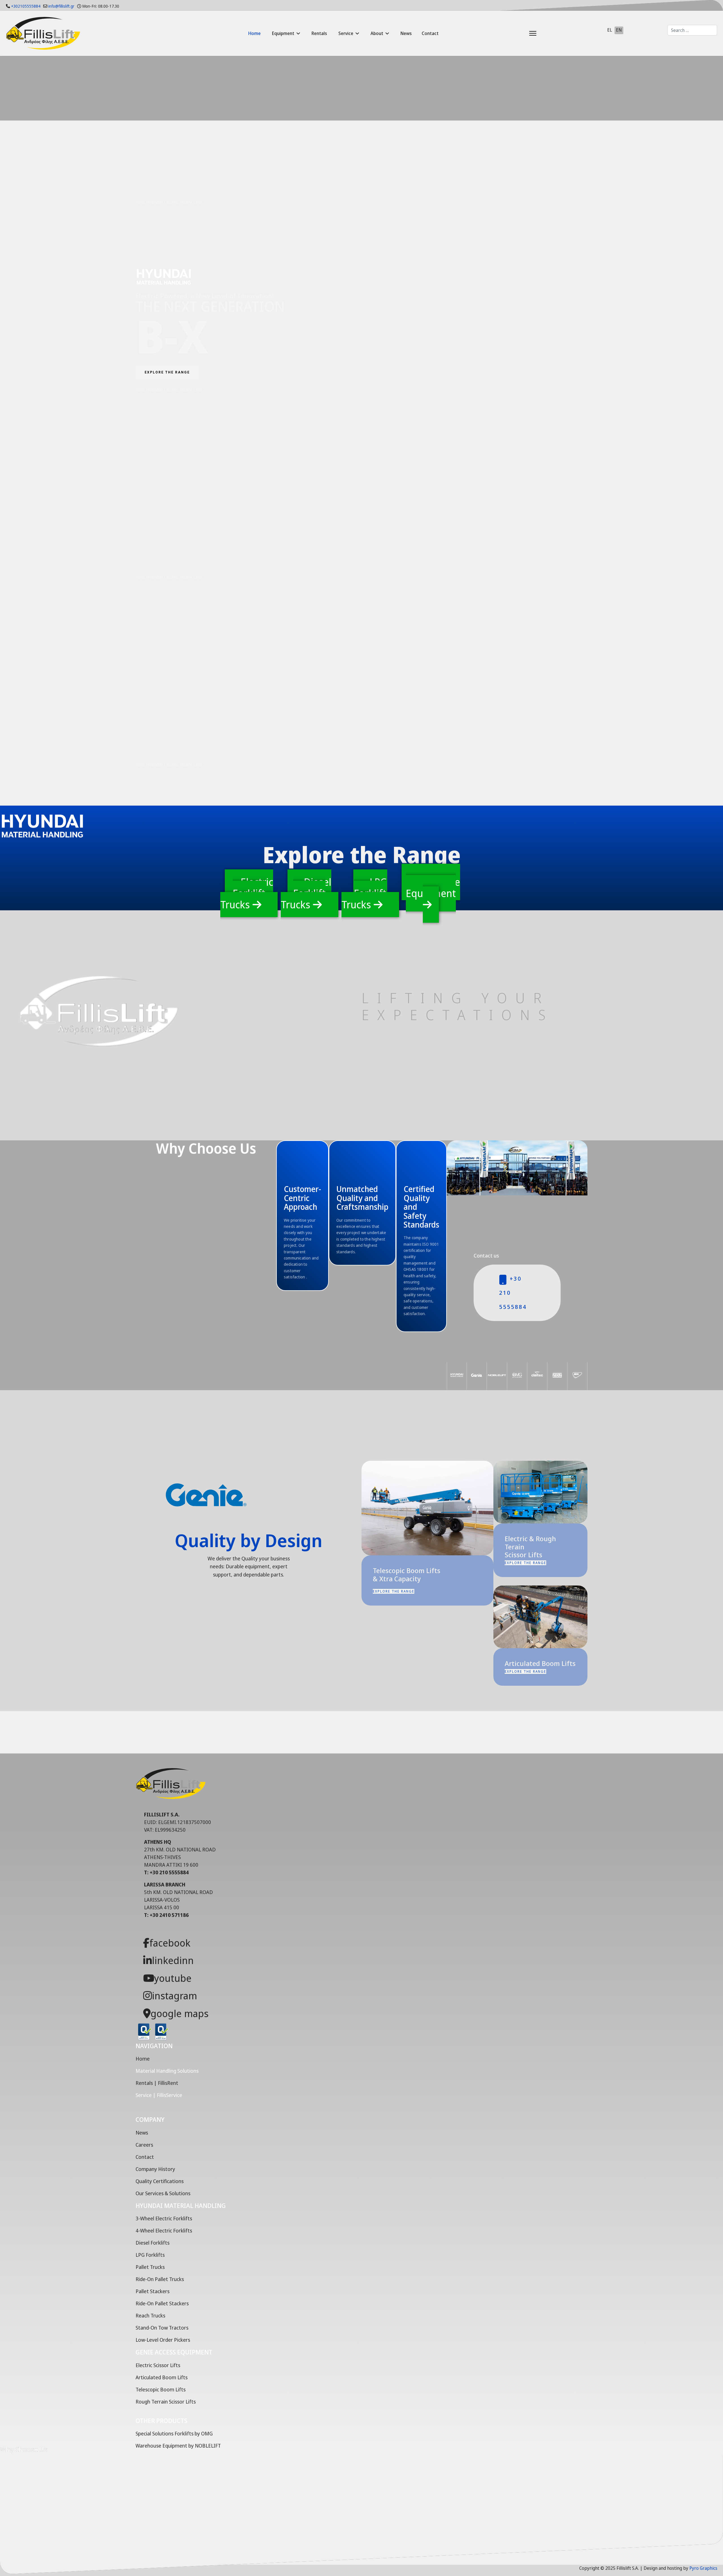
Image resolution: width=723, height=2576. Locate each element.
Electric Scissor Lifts (158, 2365)
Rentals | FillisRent (157, 2083)
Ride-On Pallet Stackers (162, 2303)
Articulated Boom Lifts (162, 2377)
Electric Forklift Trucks (247, 893)
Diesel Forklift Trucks (306, 893)
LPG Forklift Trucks (364, 893)
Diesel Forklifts (153, 2243)
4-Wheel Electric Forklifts (164, 2231)
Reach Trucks (150, 2315)
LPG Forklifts (150, 2255)
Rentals (319, 33)
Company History (155, 2169)
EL (610, 30)
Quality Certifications (160, 2181)
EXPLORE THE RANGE (167, 372)
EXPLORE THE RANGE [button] (394, 1591)
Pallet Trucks (150, 2267)
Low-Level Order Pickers (163, 2340)
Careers (144, 2145)
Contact (430, 33)
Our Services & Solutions (163, 2193)
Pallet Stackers (153, 2291)
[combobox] (692, 30)
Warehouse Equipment (433, 888)
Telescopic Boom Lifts (161, 2389)
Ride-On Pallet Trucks (160, 2279)
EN (619, 30)
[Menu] (519, 33)
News (406, 33)
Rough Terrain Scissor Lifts (166, 2402)
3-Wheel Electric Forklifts (164, 2218)
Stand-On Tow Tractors (162, 2328)
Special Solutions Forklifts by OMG (174, 2433)
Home (254, 33)
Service (346, 33)
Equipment (283, 33)
